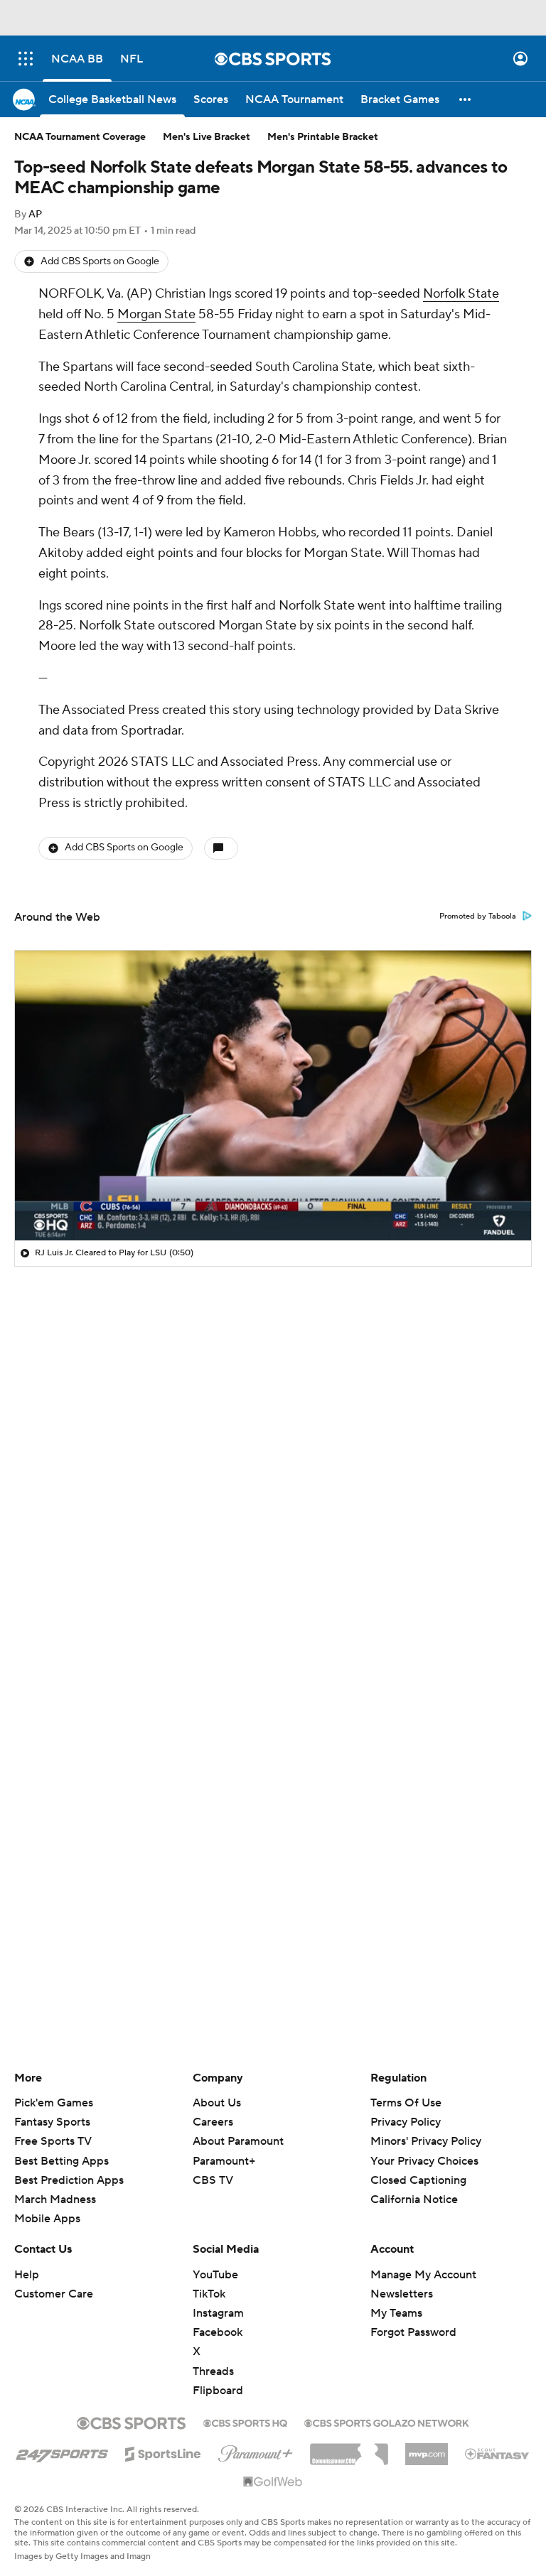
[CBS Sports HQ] (245, 2422)
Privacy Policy (406, 2122)
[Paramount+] (256, 2451)
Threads (213, 2371)
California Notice (414, 2186)
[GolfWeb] (273, 2482)
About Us (217, 2103)
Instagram (218, 2313)
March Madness (55, 2199)
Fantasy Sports (52, 2122)
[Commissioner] (349, 2449)
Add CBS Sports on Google (100, 261)
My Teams (396, 2313)
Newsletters (402, 2294)
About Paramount (238, 2141)
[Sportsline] (163, 2452)
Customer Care (54, 2294)
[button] (26, 59)
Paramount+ (224, 2161)
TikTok (209, 2294)
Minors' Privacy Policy (426, 2141)
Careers (213, 2122)
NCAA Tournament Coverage (80, 137)
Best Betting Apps (61, 2161)
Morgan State (156, 314)
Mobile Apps (47, 2219)
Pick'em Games (54, 2103)
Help (27, 2275)
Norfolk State (461, 294)
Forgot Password (413, 2332)
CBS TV (213, 2180)
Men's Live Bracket (207, 137)
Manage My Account (423, 2275)
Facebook (218, 2332)
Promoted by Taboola (478, 916)
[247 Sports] (62, 2452)
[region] (273, 1095)
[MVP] (427, 2449)
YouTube (215, 2275)
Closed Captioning (418, 2167)
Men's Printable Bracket (323, 137)
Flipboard (218, 2391)
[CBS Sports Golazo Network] (387, 2422)
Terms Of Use (406, 2103)
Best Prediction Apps (69, 2180)
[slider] (273, 1199)
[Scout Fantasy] (498, 2453)
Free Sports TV (53, 2141)
